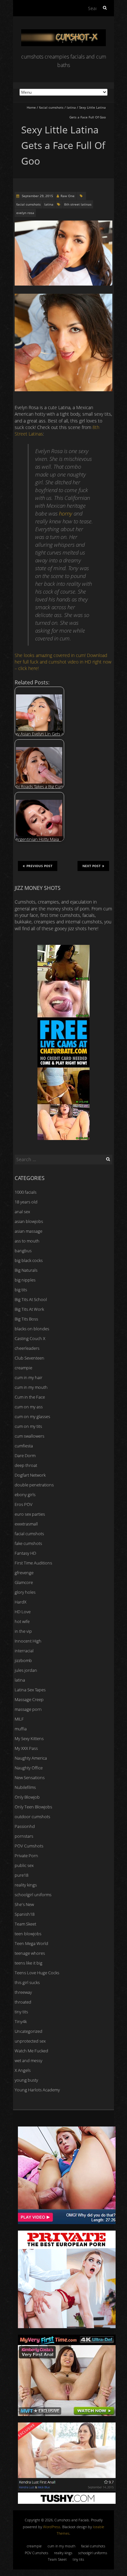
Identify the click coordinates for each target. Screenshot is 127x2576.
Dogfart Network (30, 1475)
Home (31, 107)
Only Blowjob (27, 1797)
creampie (23, 1368)
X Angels (23, 2070)
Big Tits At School (31, 1299)
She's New (24, 1904)
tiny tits (21, 2012)
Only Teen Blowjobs (33, 1807)
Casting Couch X (30, 1338)
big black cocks (29, 1260)
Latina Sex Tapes (30, 1690)
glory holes (25, 1592)
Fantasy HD (25, 1553)
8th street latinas (78, 204)
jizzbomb (23, 1660)
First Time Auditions (33, 1563)
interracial (24, 1651)
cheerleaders (27, 1348)
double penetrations (34, 1485)
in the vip (23, 1631)
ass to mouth (27, 1241)
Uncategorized (28, 2031)
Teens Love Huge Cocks (37, 1973)
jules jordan (26, 1670)
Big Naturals (26, 1270)
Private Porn (26, 1856)
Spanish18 (25, 1914)
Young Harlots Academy (37, 2090)
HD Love (23, 1612)
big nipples (25, 1280)
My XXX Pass (26, 1748)
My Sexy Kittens (29, 1738)
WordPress (52, 2527)
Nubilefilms (25, 1787)
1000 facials (26, 1192)
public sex (24, 1865)
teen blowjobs (28, 1934)
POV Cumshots (29, 1846)
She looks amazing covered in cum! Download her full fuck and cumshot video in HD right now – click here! (63, 662)
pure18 (21, 1875)
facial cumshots (51, 107)
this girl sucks (27, 1982)
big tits (21, 1290)
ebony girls (25, 1495)
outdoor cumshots (32, 1817)
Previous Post (39, 866)
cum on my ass (29, 1407)
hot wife (22, 1621)
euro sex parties (30, 1514)
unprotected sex (30, 2041)
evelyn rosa (25, 213)
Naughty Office (29, 1768)
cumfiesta (24, 1446)
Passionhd (25, 1826)
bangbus (23, 1251)
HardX (21, 1602)
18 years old (26, 1202)
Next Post (92, 866)
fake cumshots (28, 1543)
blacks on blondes (32, 1329)
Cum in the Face (30, 1397)
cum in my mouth (31, 1387)
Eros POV (24, 1504)
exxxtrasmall (26, 1524)
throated (23, 2002)
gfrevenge (24, 1573)
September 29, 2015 (37, 196)
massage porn (28, 1709)
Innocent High (28, 1641)
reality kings (26, 1885)
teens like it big (28, 1963)
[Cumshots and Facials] (63, 32)
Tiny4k (21, 2021)
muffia (21, 1729)
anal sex (22, 1212)
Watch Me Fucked (31, 2051)
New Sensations (30, 1778)
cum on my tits (28, 1426)
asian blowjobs (29, 1221)
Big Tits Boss (26, 1319)
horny (66, 513)
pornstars (24, 1836)
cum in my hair (28, 1377)
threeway (23, 1992)
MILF (19, 1719)
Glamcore (24, 1582)
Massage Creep (29, 1699)
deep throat (26, 1465)
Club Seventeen (29, 1358)
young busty (26, 2080)
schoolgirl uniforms (33, 1895)
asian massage (28, 1231)
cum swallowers (29, 1436)
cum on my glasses (32, 1416)
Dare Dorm (25, 1456)
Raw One (68, 196)
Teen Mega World (31, 1943)
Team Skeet (25, 1924)
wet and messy (28, 2060)
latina (71, 107)
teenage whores (30, 1953)
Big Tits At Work (29, 1309)
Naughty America (31, 1758)
